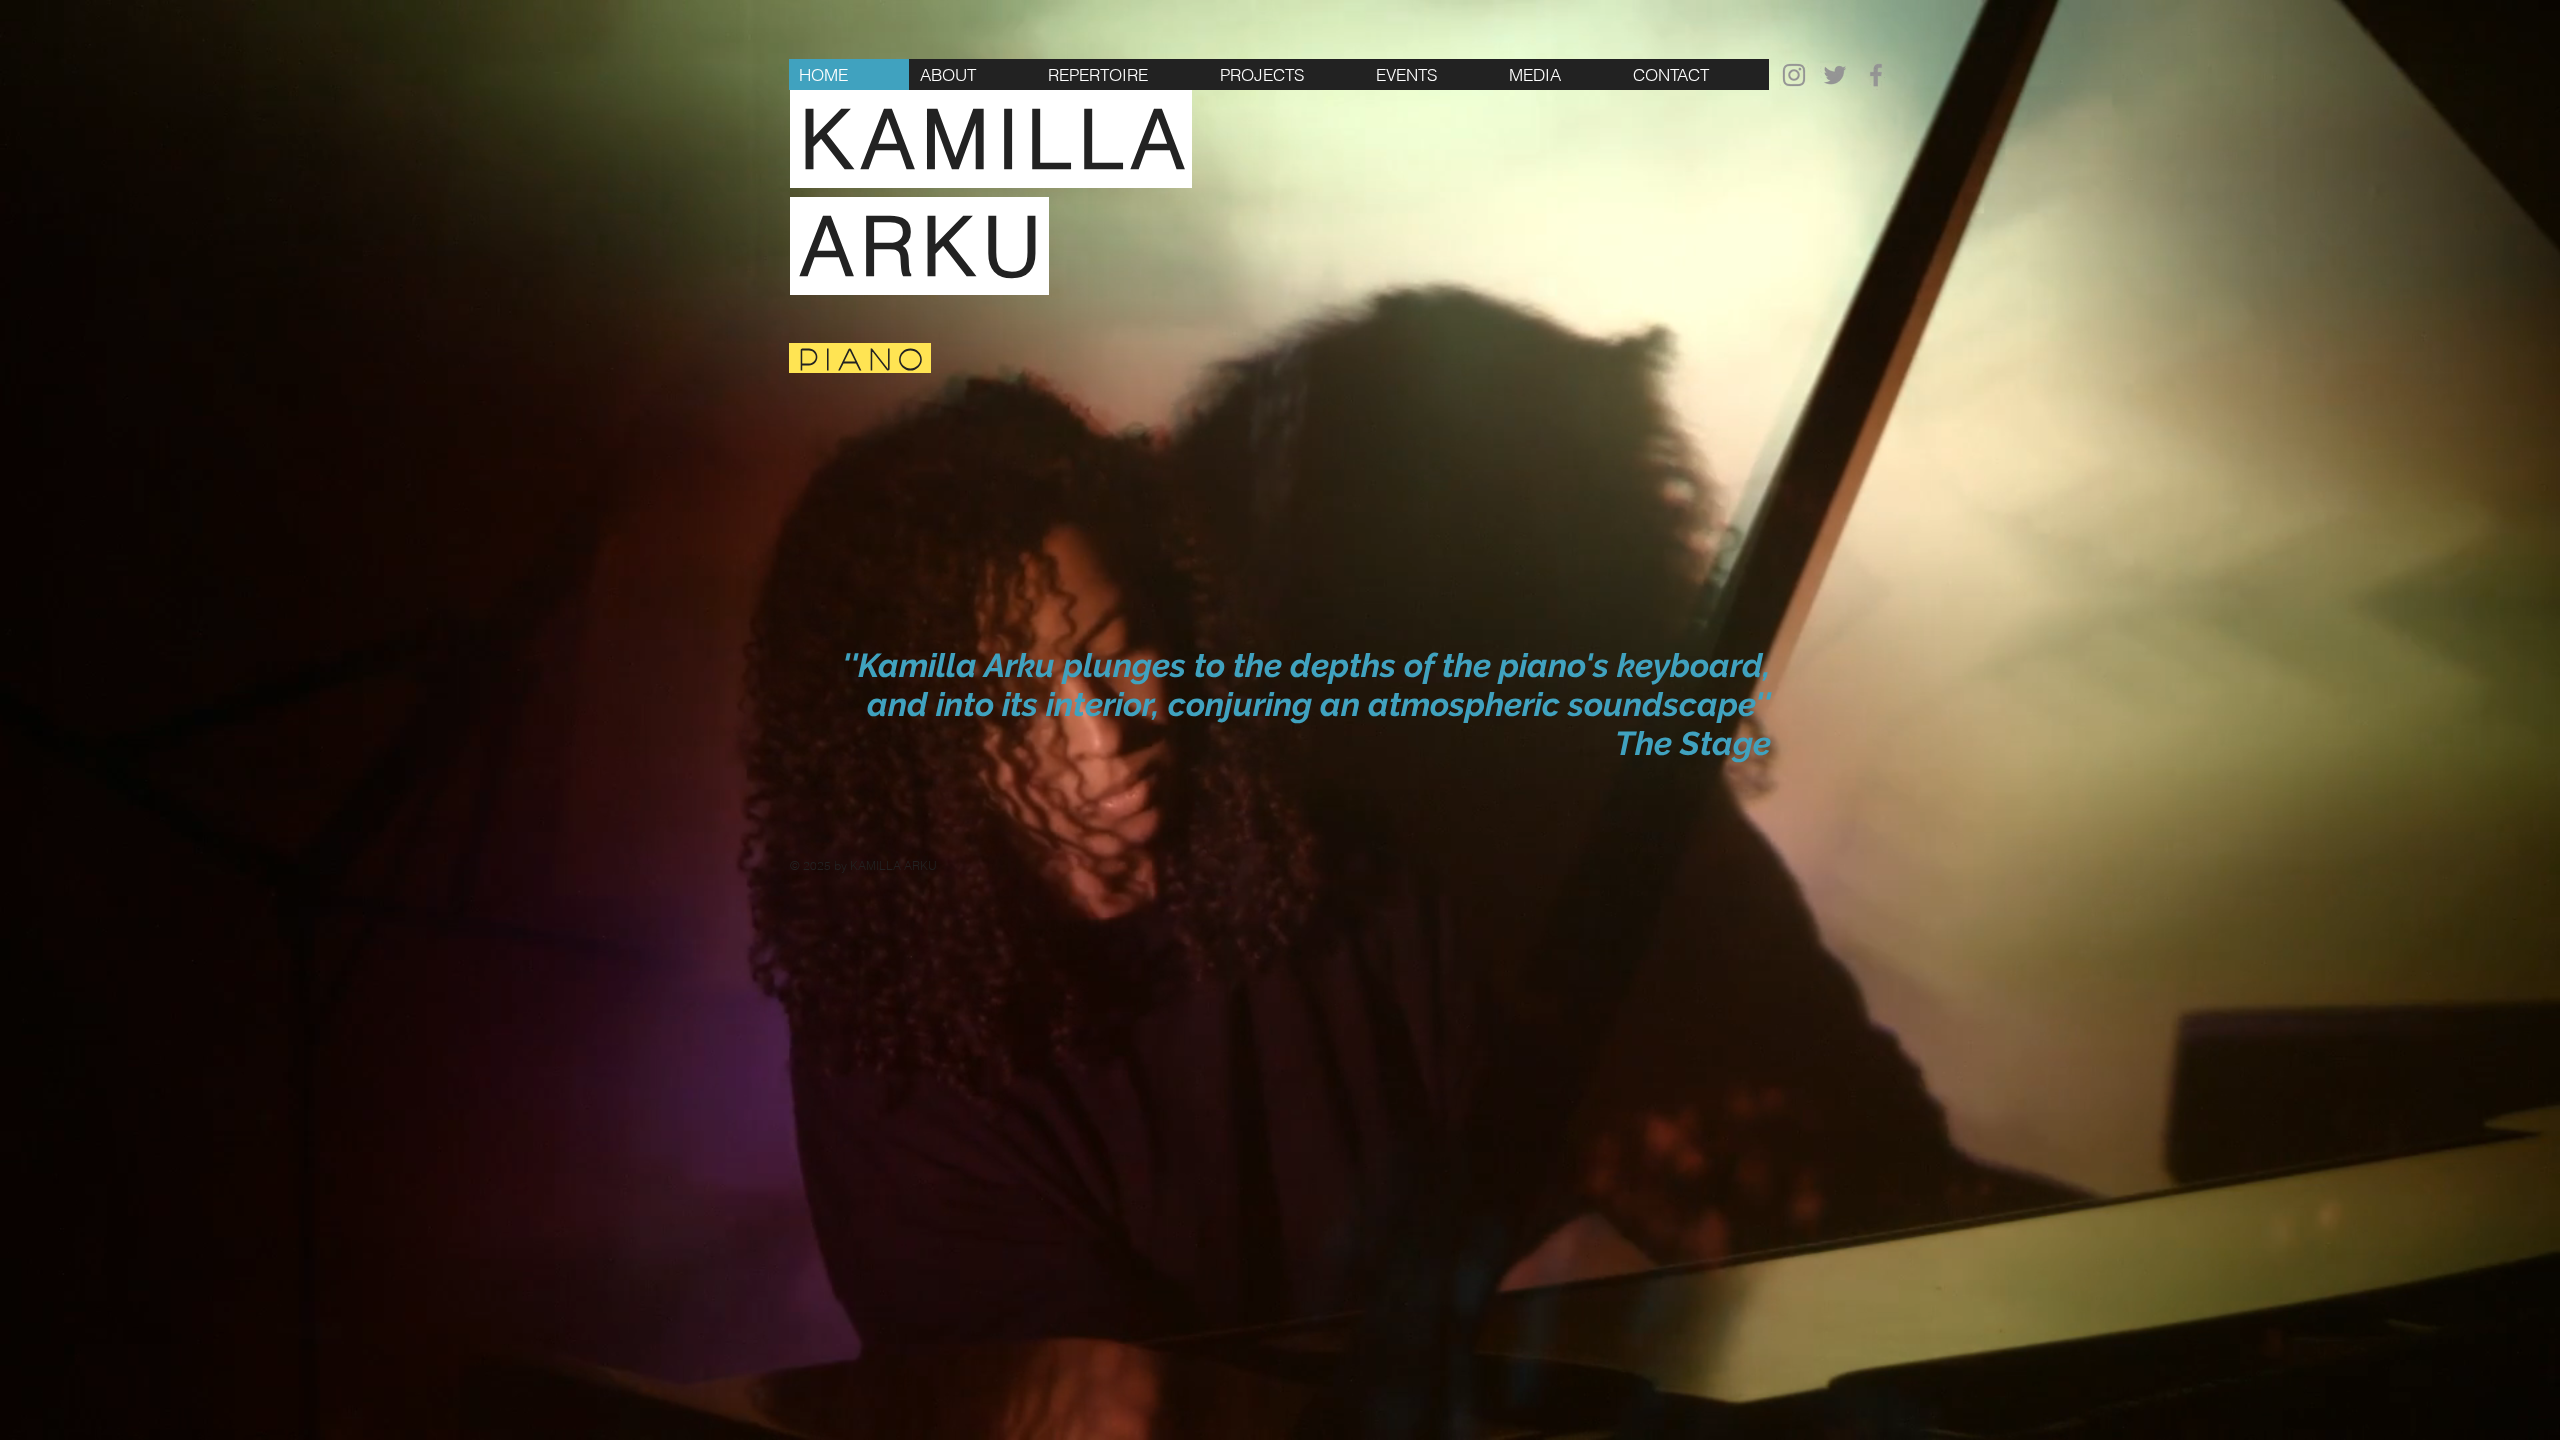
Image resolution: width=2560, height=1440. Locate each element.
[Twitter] (1835, 75)
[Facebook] (1876, 75)
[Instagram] (1794, 75)
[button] (1287, 74)
